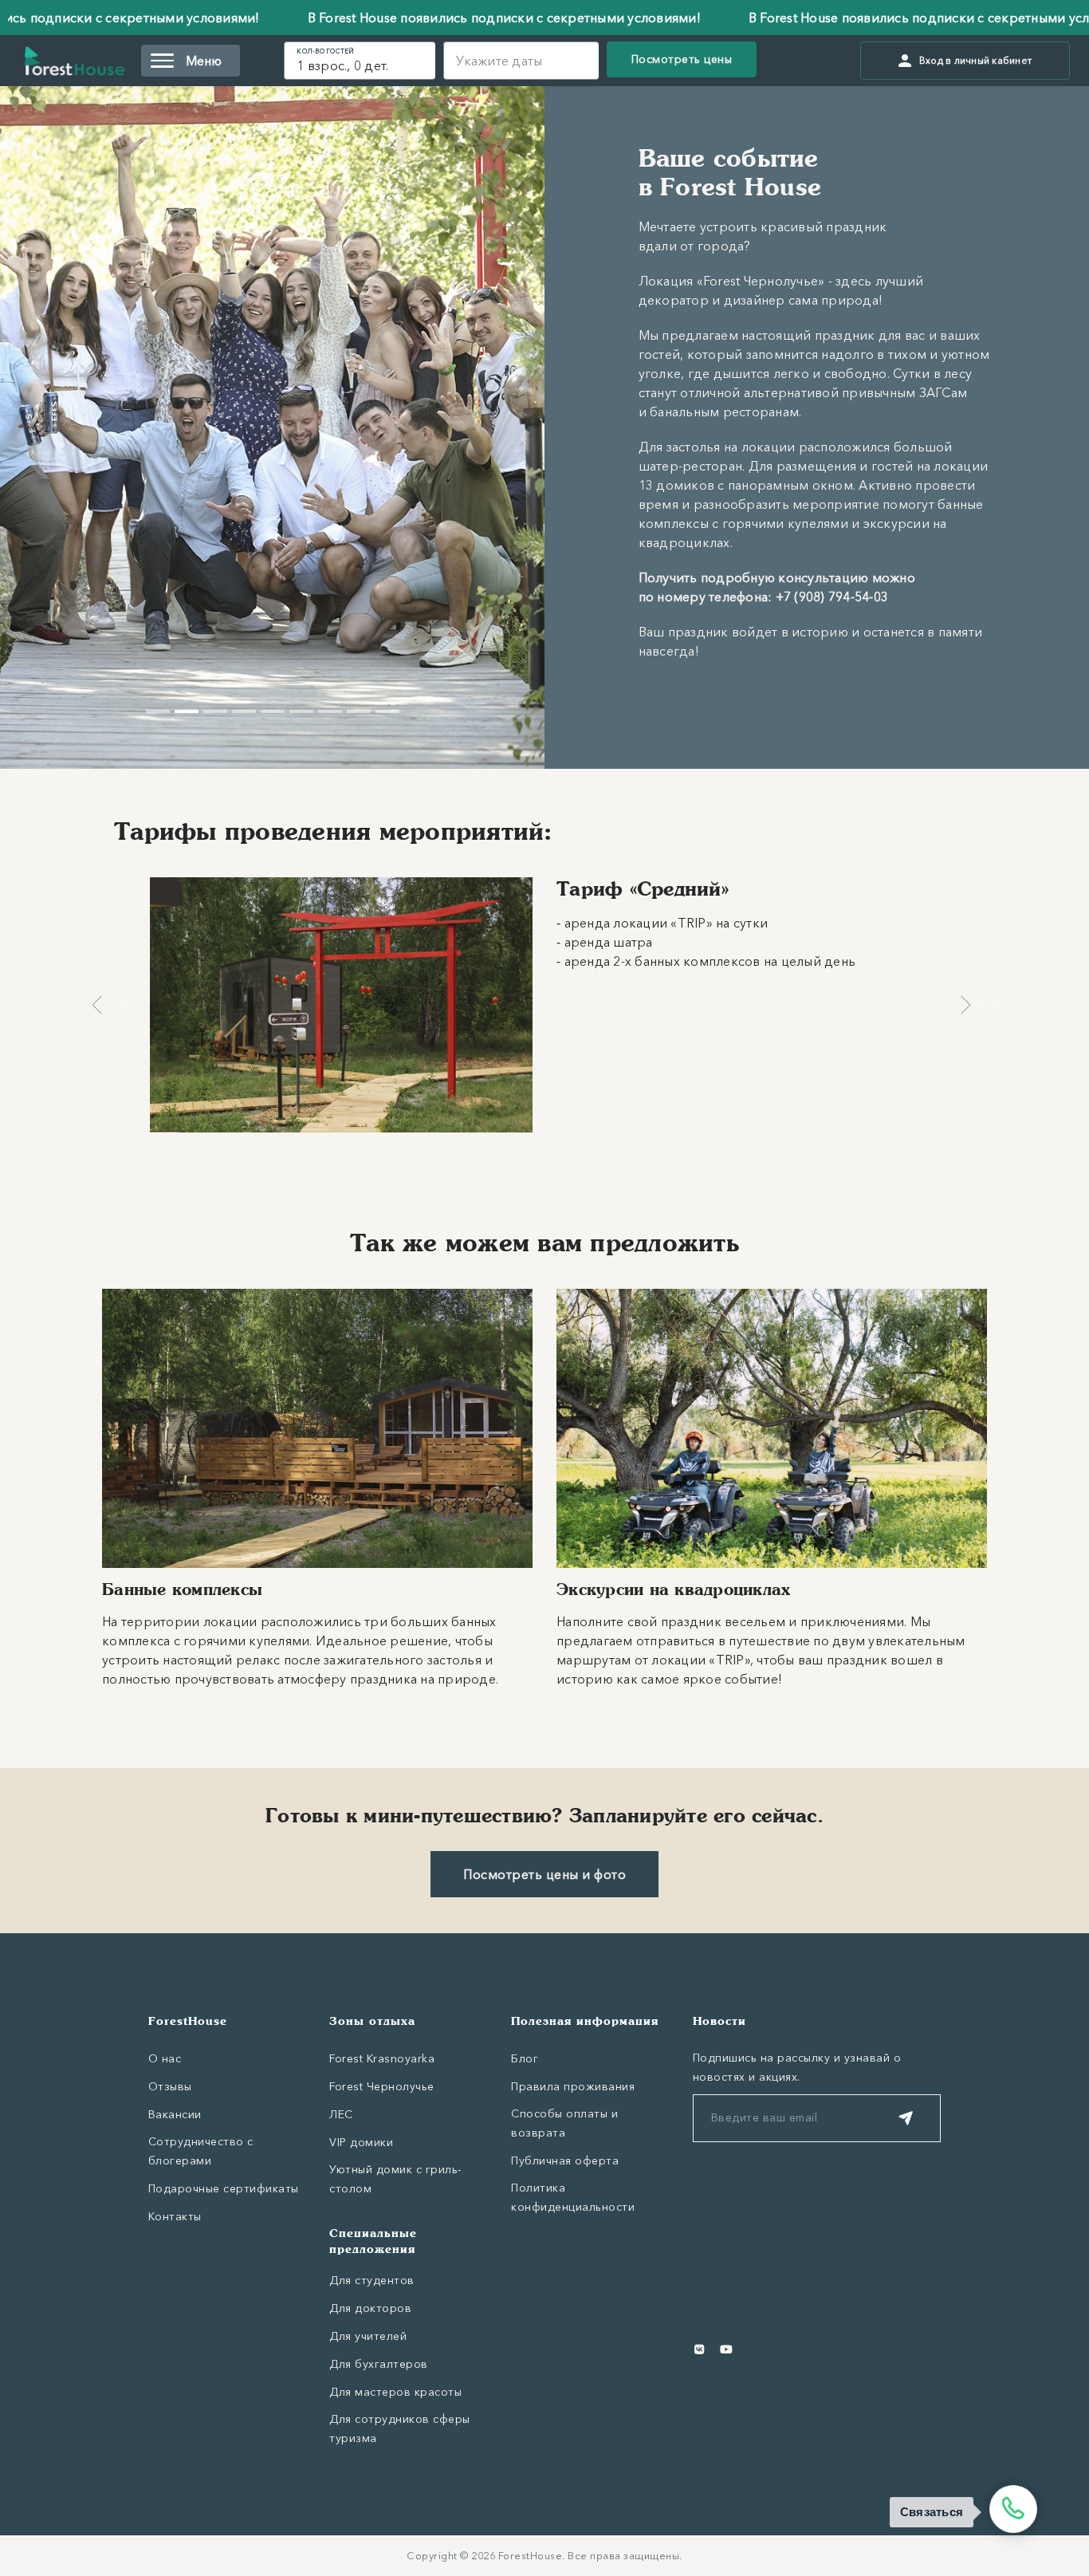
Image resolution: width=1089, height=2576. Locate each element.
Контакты (175, 2216)
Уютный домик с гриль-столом (395, 2179)
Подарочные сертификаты (224, 2188)
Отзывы (170, 2086)
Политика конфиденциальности (573, 2197)
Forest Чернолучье (382, 2086)
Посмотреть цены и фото (544, 1874)
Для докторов (370, 2308)
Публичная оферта (565, 2160)
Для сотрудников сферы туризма (400, 2428)
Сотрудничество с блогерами (201, 2151)
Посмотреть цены (682, 59)
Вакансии (175, 2114)
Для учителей (368, 2336)
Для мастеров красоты (395, 2392)
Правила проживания (573, 2086)
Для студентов (372, 2280)
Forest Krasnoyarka (382, 2058)
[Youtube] (726, 2350)
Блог (525, 2058)
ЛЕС (341, 2114)
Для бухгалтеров (379, 2364)
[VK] (700, 2350)
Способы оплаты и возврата (564, 2123)
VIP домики (361, 2142)
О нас (165, 2058)
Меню (204, 61)
